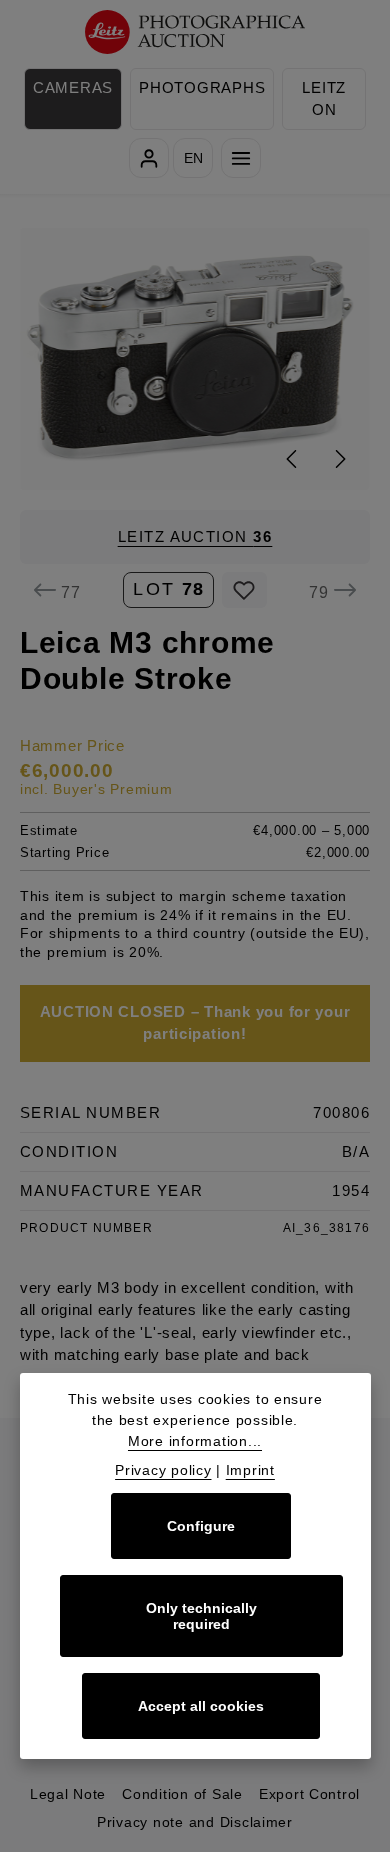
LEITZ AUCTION (195, 537)
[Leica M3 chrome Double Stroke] (195, 358)
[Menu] (241, 158)
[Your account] (149, 158)
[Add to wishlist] (244, 590)
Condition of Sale (182, 1794)
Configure (201, 1526)
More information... (195, 1441)
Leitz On (324, 99)
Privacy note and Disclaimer (195, 1822)
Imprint (250, 1470)
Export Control (309, 1794)
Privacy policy (163, 1470)
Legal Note (68, 1794)
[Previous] (293, 459)
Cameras (73, 88)
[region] (195, 358)
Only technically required (201, 1616)
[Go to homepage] (195, 32)
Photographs (202, 88)
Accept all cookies (201, 1706)
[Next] (339, 459)
